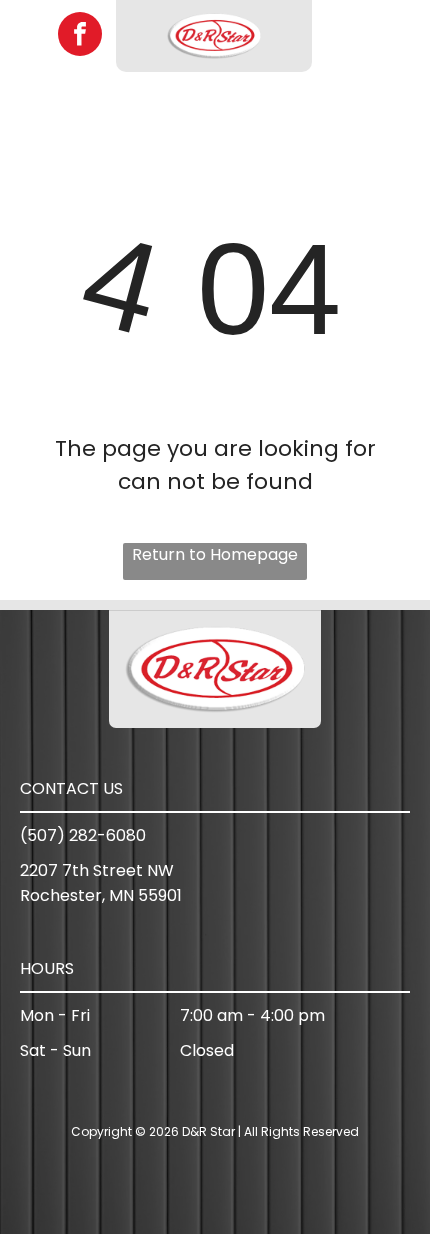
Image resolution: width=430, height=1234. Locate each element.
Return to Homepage (215, 554)
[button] (396, 36)
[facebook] (80, 36)
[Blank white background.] (28, 46)
